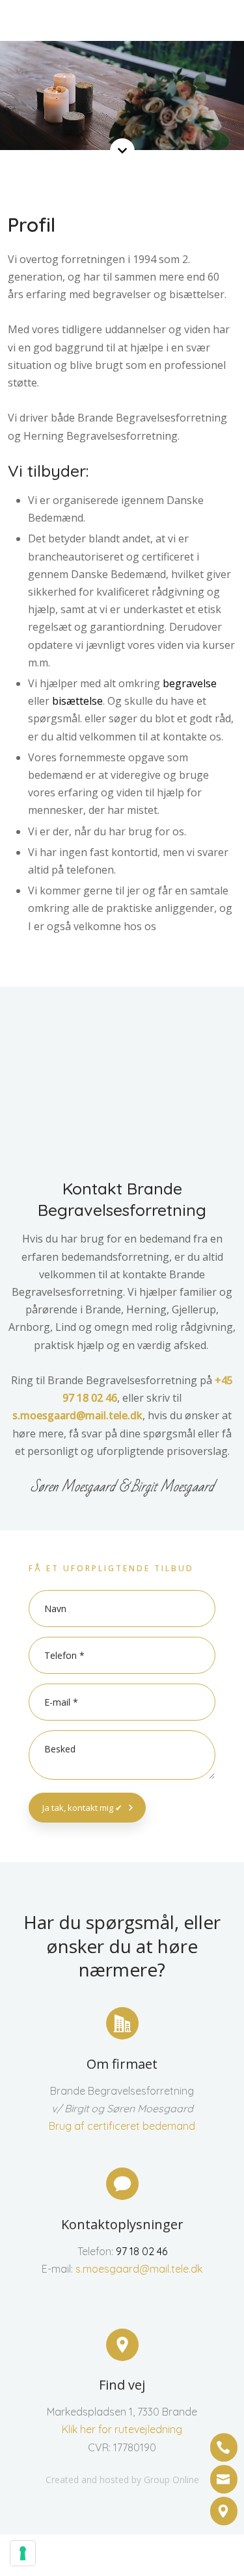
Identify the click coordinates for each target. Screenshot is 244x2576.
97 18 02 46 (142, 2251)
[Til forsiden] (127, 23)
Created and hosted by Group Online (122, 2480)
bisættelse (77, 701)
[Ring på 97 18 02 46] (224, 2447)
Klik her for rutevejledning (122, 2429)
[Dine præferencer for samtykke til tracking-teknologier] (23, 2553)
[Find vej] (224, 2511)
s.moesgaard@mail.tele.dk (77, 1415)
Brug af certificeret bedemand (122, 2126)
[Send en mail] (224, 2479)
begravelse (190, 683)
